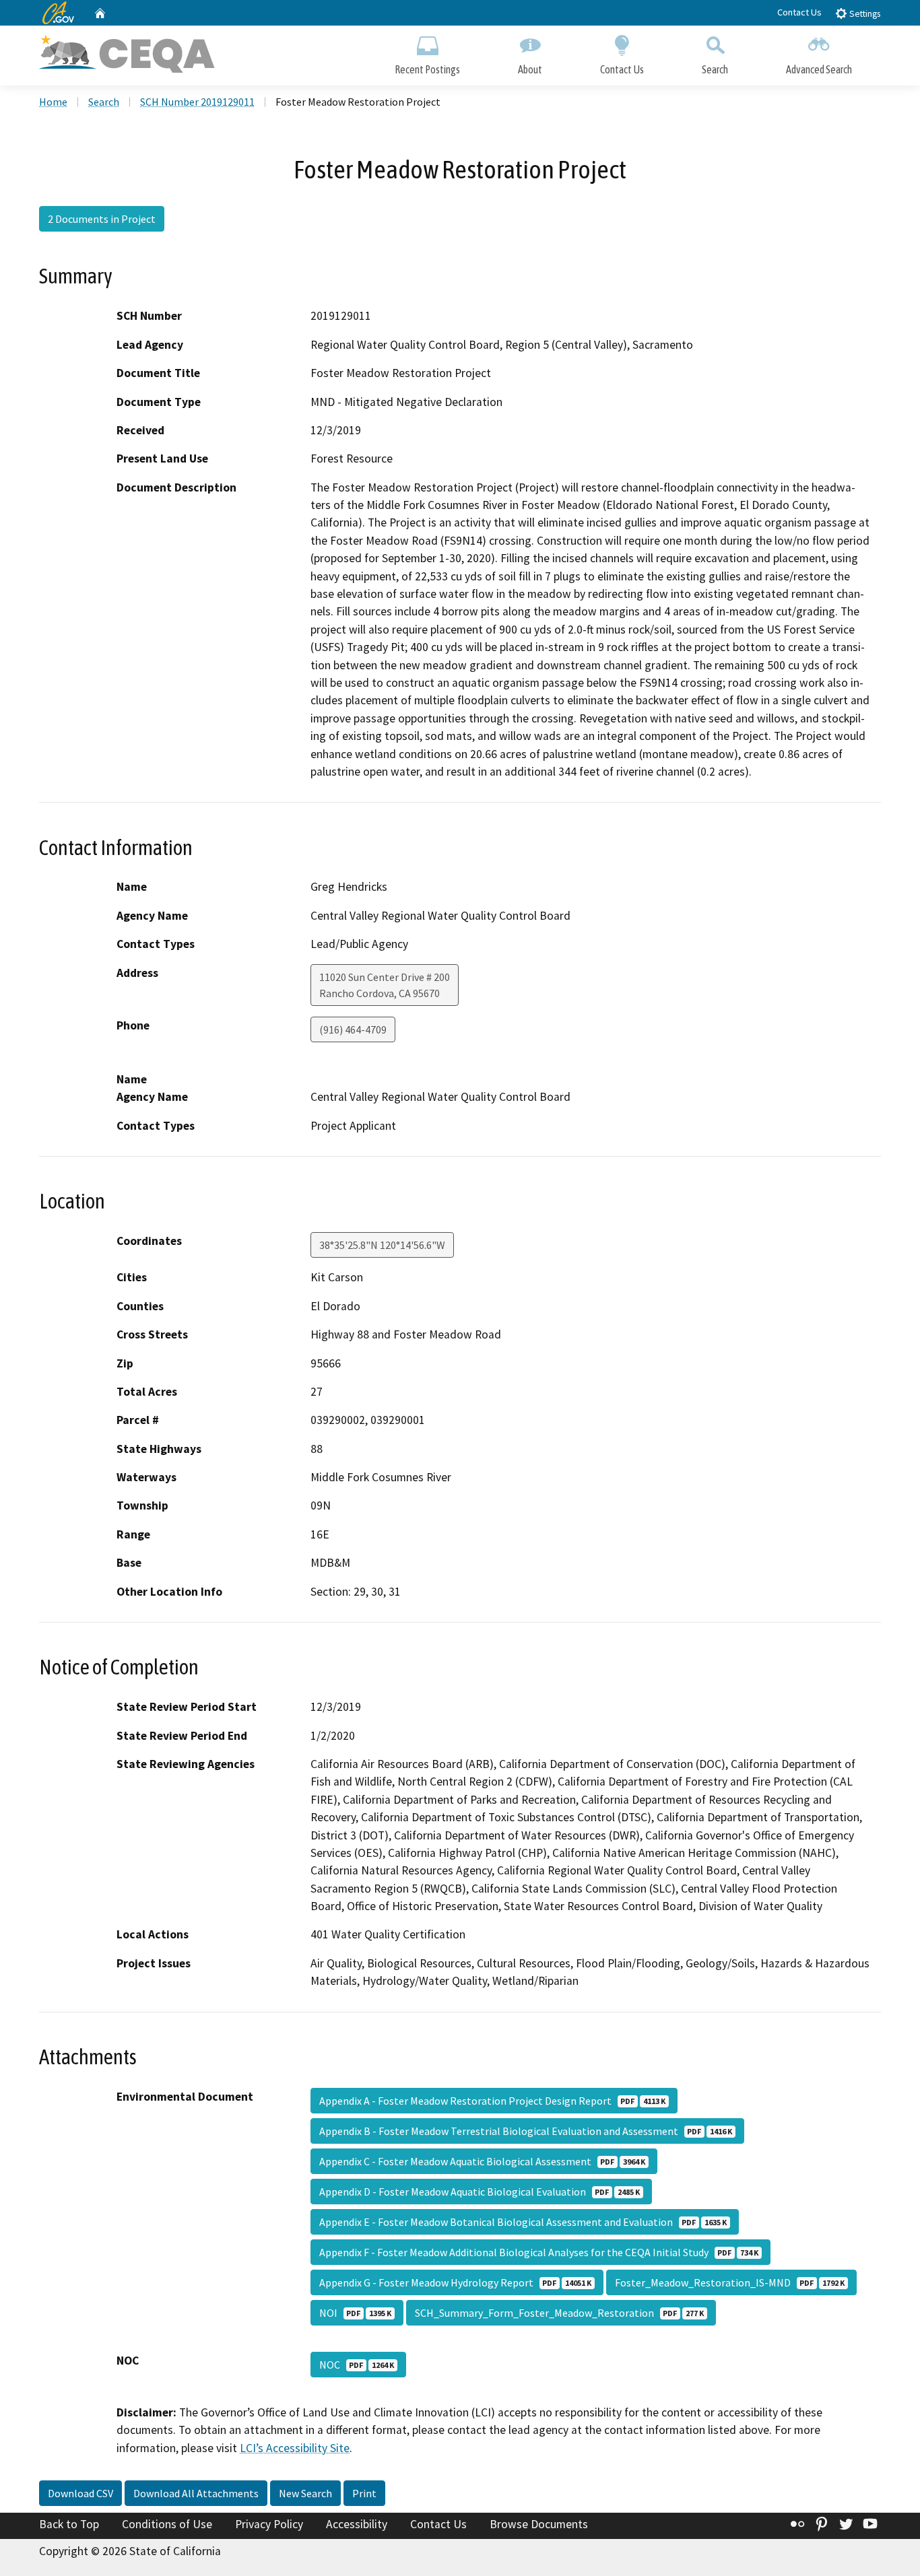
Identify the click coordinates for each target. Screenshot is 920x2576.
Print (364, 2493)
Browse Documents (539, 2524)
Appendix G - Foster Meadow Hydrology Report (455, 2282)
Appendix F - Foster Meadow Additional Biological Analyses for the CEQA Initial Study (539, 2252)
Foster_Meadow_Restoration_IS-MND (730, 2282)
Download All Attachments (196, 2493)
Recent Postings (427, 69)
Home (53, 102)
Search (715, 69)
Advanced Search (819, 69)
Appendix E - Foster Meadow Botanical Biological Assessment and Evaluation (523, 2222)
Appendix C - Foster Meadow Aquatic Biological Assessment (482, 2161)
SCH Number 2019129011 (197, 102)
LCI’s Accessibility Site (295, 2448)
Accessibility (357, 2524)
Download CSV (80, 2493)
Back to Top (69, 2524)
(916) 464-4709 (353, 1029)
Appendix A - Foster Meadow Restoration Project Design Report (492, 2101)
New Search (305, 2493)
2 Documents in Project (102, 219)
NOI (355, 2313)
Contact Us (799, 12)
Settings (864, 14)
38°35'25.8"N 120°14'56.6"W (382, 1245)
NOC (357, 2365)
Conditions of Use (167, 2524)
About (530, 69)
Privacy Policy (269, 2524)
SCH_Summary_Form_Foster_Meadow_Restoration (559, 2313)
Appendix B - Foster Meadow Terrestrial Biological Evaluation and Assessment (526, 2131)
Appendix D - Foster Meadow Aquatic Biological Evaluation (480, 2192)
